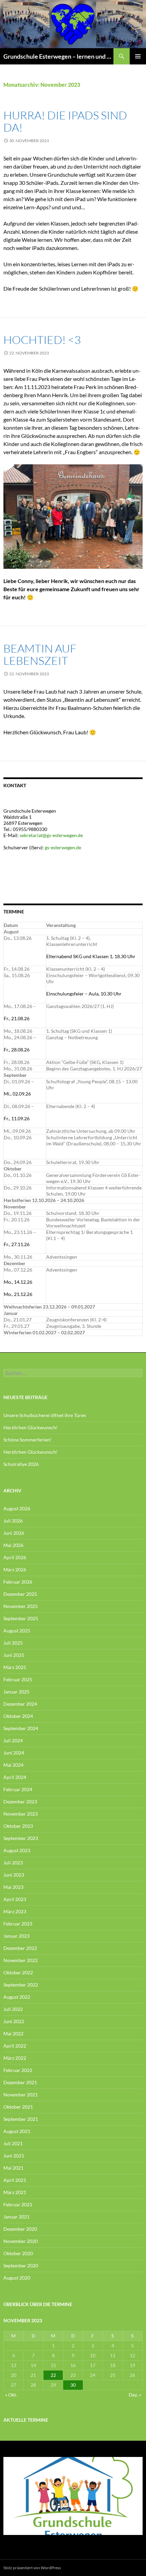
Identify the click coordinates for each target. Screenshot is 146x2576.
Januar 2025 (16, 1692)
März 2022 (15, 2058)
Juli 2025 (13, 1643)
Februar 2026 (18, 1582)
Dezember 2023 (20, 1802)
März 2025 (15, 1667)
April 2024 (15, 1777)
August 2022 (17, 1997)
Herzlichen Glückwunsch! (31, 1427)
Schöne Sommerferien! (28, 1440)
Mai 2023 (13, 1887)
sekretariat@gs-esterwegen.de (51, 835)
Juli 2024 (13, 1740)
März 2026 (15, 1570)
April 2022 (15, 2046)
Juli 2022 (13, 2009)
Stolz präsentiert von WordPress (32, 2568)
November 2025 (21, 1606)
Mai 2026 (13, 1545)
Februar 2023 (18, 1924)
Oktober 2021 (18, 2107)
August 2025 (17, 1631)
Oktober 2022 (18, 1972)
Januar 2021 (16, 2217)
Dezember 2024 (20, 1704)
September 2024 (21, 1728)
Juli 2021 (13, 2143)
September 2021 (21, 2119)
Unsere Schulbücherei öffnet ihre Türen (45, 1415)
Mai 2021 (13, 2168)
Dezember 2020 (20, 2229)
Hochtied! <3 (42, 340)
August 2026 (17, 1508)
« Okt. (11, 2395)
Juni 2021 (14, 2156)
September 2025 (21, 1618)
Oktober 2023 (18, 1826)
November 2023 (21, 1814)
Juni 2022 (14, 2021)
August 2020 (17, 2278)
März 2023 (15, 1911)
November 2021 (21, 2095)
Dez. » (135, 2395)
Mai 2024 (13, 1765)
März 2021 (15, 2192)
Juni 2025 (14, 1655)
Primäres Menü (138, 56)
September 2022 (21, 1985)
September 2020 (21, 2265)
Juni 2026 (14, 1533)
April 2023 (15, 1899)
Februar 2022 (18, 2070)
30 (73, 2385)
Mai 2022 (13, 2033)
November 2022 (21, 1960)
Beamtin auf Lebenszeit (40, 654)
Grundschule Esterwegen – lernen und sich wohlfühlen (58, 56)
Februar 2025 (18, 1679)
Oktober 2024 (18, 1716)
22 (53, 2375)
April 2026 (15, 1557)
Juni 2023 (14, 1875)
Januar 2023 (16, 1936)
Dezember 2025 (20, 1594)
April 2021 (15, 2180)
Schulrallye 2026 (21, 1464)
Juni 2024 (14, 1753)
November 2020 (21, 2241)
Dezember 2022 (20, 1948)
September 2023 (21, 1838)
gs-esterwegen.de (63, 847)
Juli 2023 (13, 1863)
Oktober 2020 (18, 2253)
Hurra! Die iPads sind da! (65, 121)
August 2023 (17, 1850)
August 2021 (17, 2131)
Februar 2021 (18, 2204)
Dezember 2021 (20, 2082)
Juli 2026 (13, 1521)
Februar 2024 (18, 1789)
